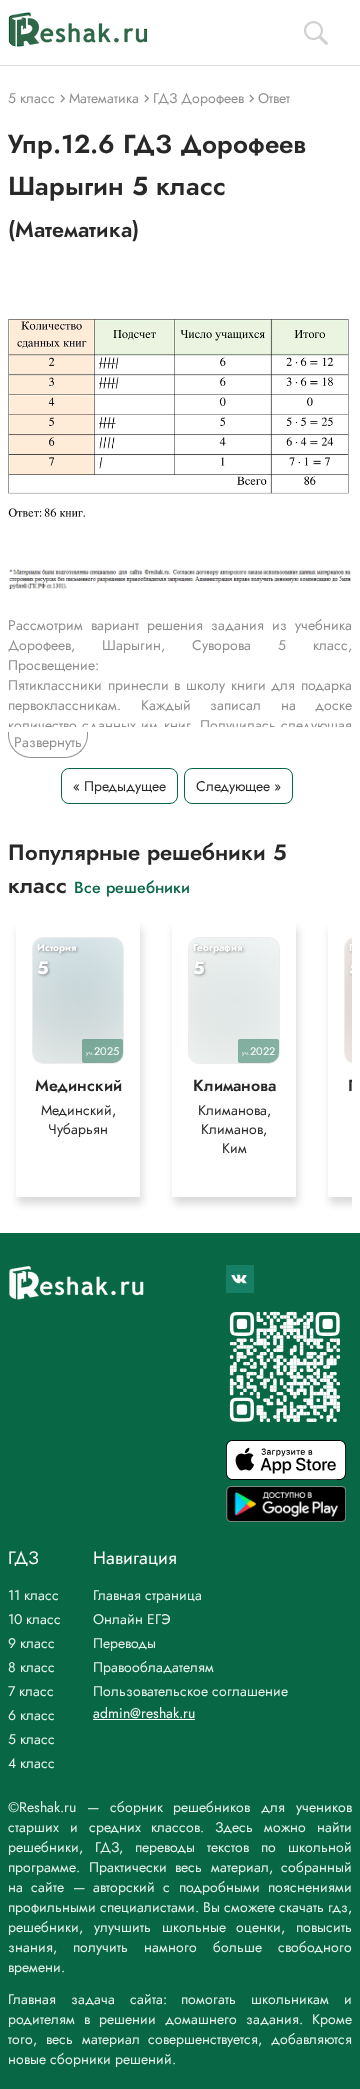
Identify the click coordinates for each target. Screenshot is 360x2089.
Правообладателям (153, 1667)
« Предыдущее (119, 786)
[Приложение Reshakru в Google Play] (286, 1516)
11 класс (33, 1595)
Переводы (124, 1643)
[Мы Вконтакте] (240, 1279)
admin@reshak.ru (144, 1713)
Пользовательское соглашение (190, 1691)
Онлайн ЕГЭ (132, 1619)
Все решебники (132, 886)
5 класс (31, 1739)
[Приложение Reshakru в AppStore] (286, 1474)
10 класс (34, 1619)
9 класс (31, 1643)
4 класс (31, 1763)
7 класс (31, 1691)
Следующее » (238, 786)
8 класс (31, 1667)
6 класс (31, 1715)
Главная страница (147, 1595)
